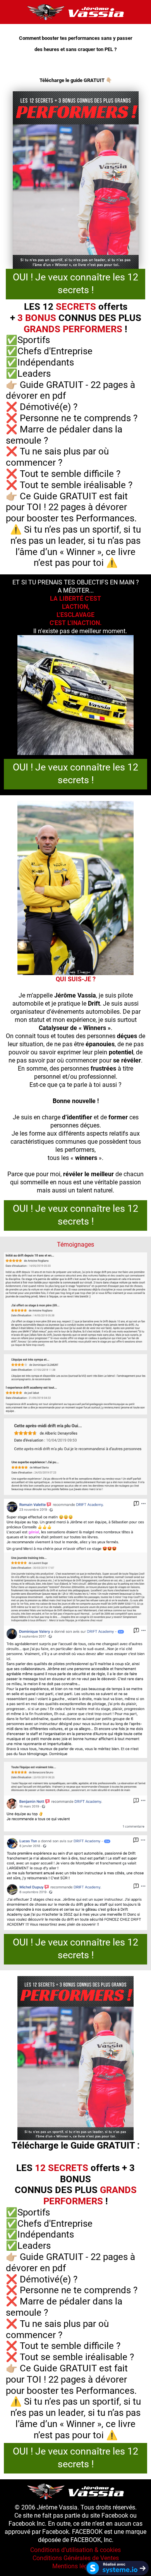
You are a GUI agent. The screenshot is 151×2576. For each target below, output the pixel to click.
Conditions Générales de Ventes (76, 2558)
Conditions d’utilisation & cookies (75, 2550)
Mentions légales (75, 2566)
